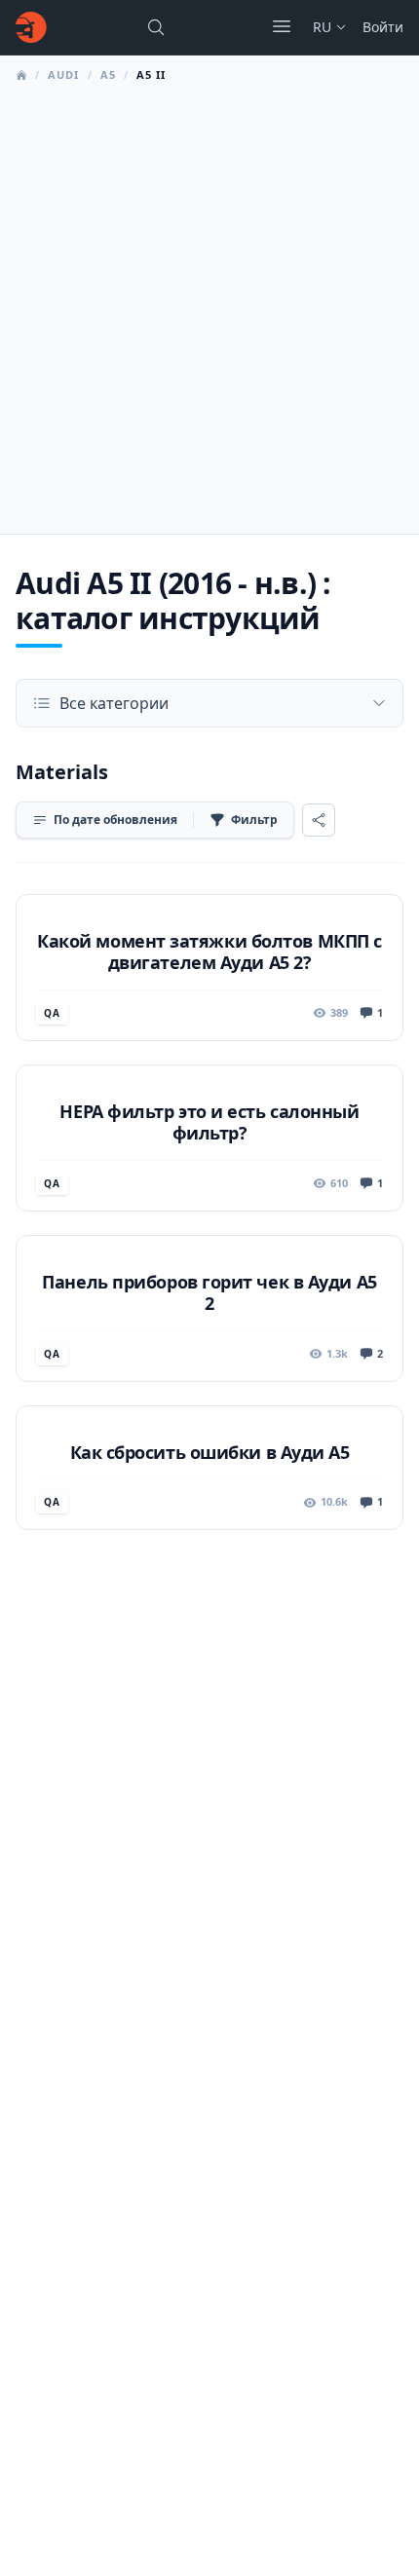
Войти (383, 27)
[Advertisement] (209, 303)
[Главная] (31, 27)
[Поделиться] (319, 820)
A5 (108, 75)
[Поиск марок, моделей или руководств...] (156, 27)
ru (322, 27)
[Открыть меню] (282, 26)
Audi (63, 75)
